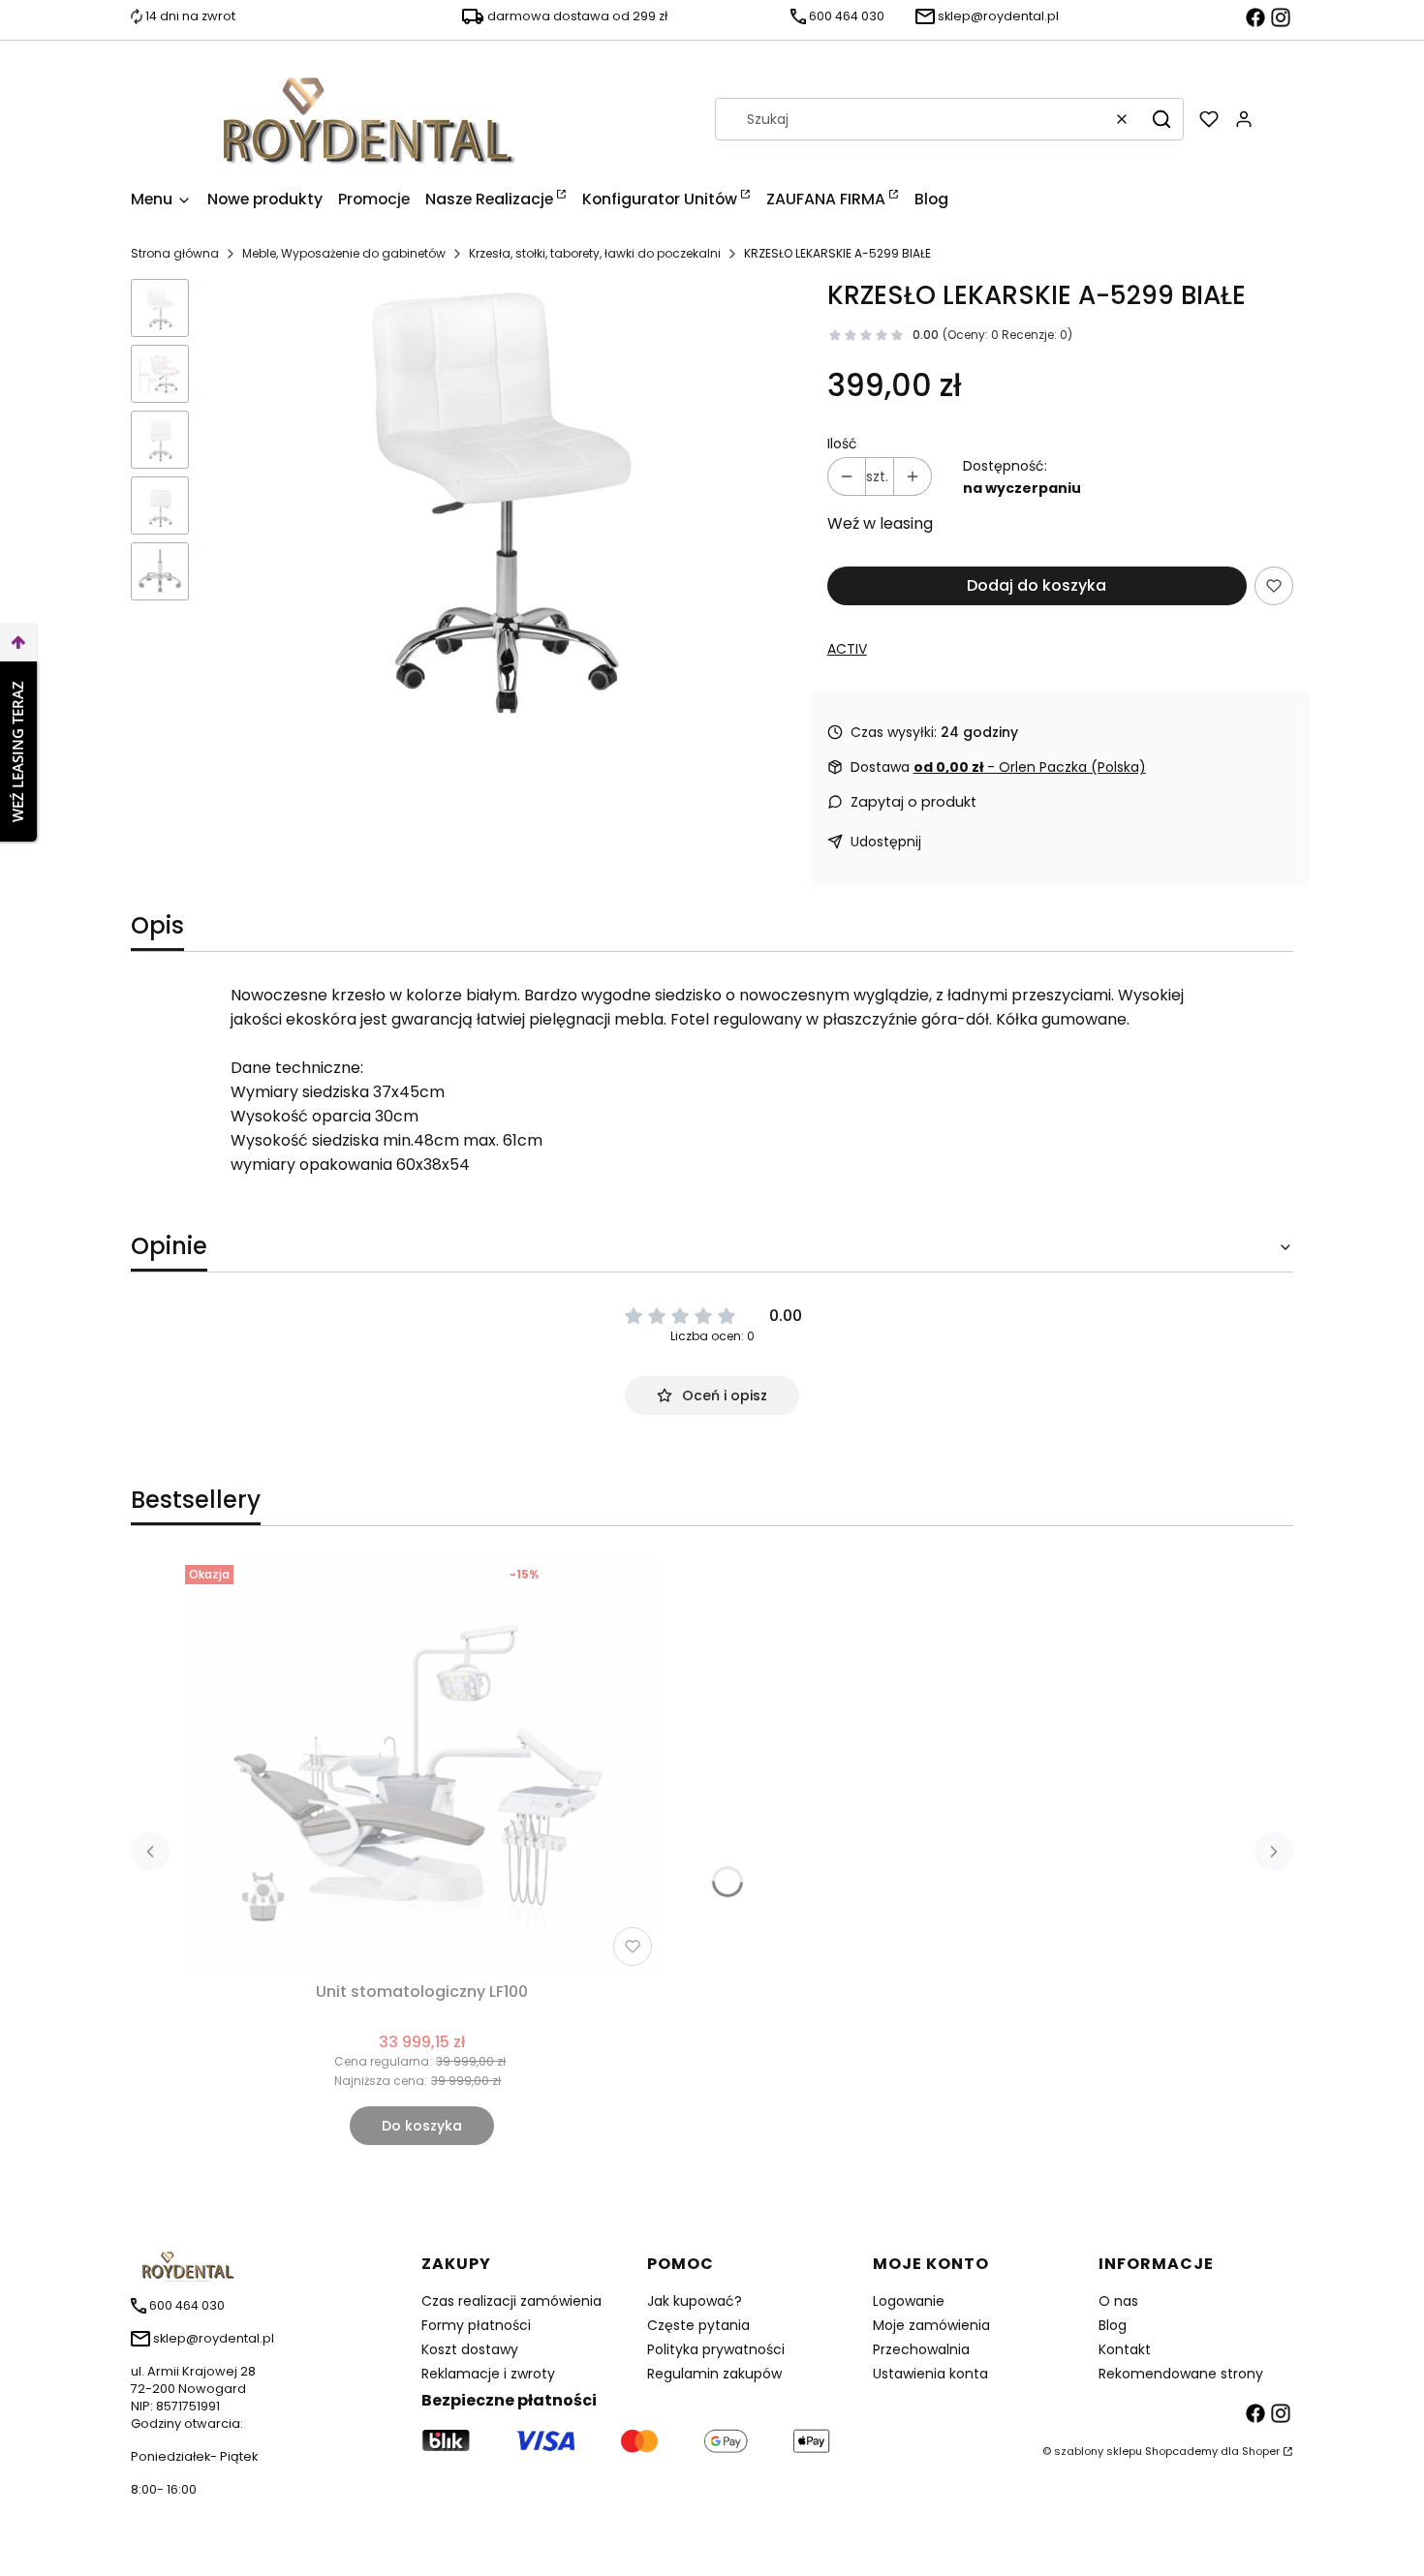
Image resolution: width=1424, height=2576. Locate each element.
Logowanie (909, 2301)
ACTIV (847, 649)
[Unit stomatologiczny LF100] (422, 1765)
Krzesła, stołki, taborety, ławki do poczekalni (595, 253)
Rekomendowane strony (1181, 2374)
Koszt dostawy (470, 2349)
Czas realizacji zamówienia (511, 2301)
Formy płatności (476, 2325)
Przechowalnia (921, 2349)
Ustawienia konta (930, 2374)
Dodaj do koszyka (1037, 585)
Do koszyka (422, 2126)
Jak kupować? (695, 2301)
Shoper (1261, 2451)
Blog (1113, 2325)
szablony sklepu (1098, 2451)
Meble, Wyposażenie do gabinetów (344, 253)
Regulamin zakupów (714, 2374)
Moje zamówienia (931, 2325)
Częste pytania (698, 2325)
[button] (1161, 119)
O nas (1118, 2301)
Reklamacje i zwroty (488, 2374)
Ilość (842, 444)
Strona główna (175, 253)
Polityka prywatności (716, 2349)
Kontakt (1125, 2349)
